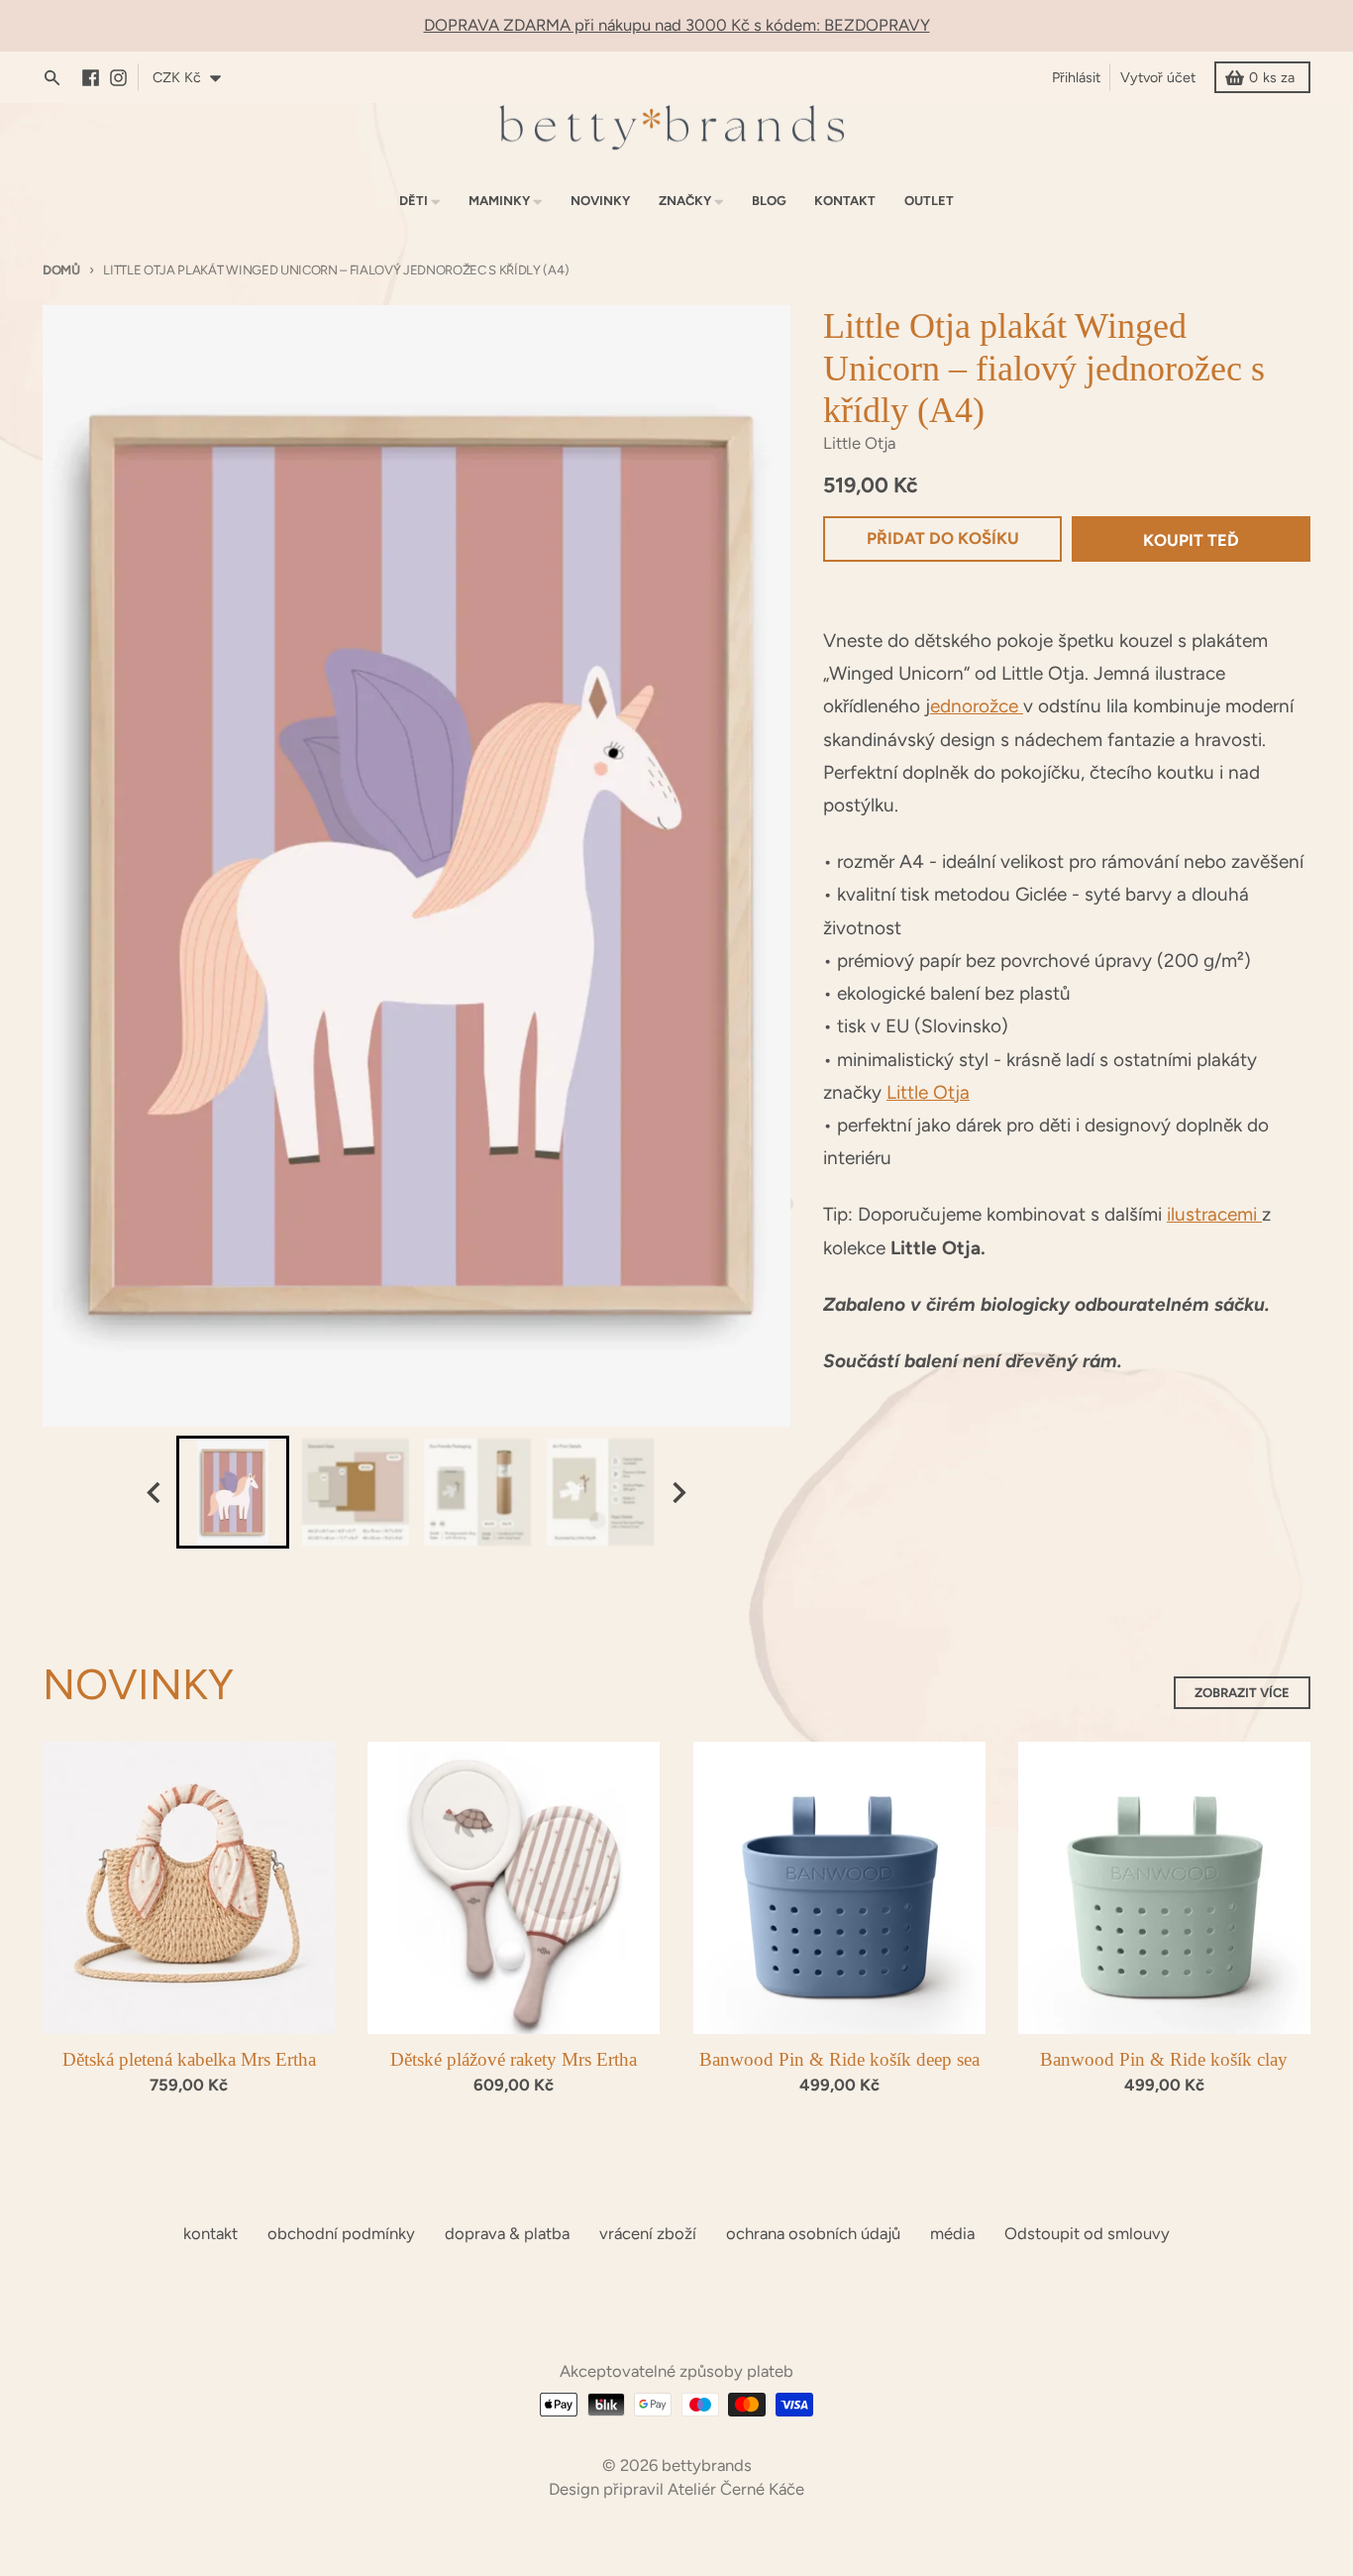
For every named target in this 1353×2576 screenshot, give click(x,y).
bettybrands (707, 2465)
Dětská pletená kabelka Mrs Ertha (189, 2059)
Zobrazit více (1242, 1693)
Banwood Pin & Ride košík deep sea (839, 2059)
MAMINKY (499, 201)
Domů (61, 270)
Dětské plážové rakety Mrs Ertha (514, 2059)
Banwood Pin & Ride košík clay (1164, 2059)
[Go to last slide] (155, 1493)
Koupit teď (1191, 540)
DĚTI (414, 201)
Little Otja (928, 1092)
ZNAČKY (685, 201)
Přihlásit (1076, 77)
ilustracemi (1214, 1214)
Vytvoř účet (1158, 77)
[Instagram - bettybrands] (123, 78)
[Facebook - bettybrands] (96, 78)
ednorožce (977, 706)
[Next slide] (677, 1493)
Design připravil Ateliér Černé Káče (676, 2489)
